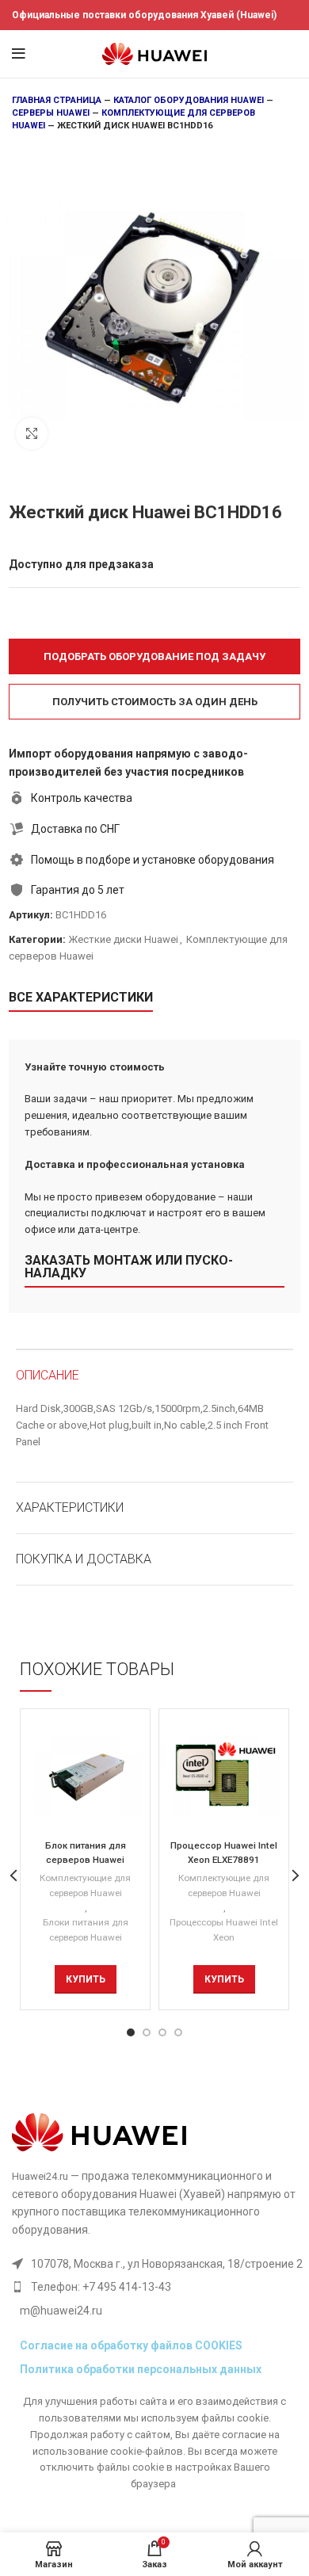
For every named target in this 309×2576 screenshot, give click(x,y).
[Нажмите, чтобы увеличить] (32, 433)
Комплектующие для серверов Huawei (85, 1885)
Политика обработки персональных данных (141, 2369)
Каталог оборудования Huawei (189, 100)
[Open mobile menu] (19, 54)
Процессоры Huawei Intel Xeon (224, 1930)
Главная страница (57, 100)
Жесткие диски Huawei (123, 939)
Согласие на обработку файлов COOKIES (131, 2345)
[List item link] (157, 2287)
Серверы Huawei (51, 113)
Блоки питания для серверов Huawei (86, 1930)
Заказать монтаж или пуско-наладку (129, 1267)
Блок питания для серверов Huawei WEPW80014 (86, 1860)
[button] (154, 656)
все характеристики (81, 997)
